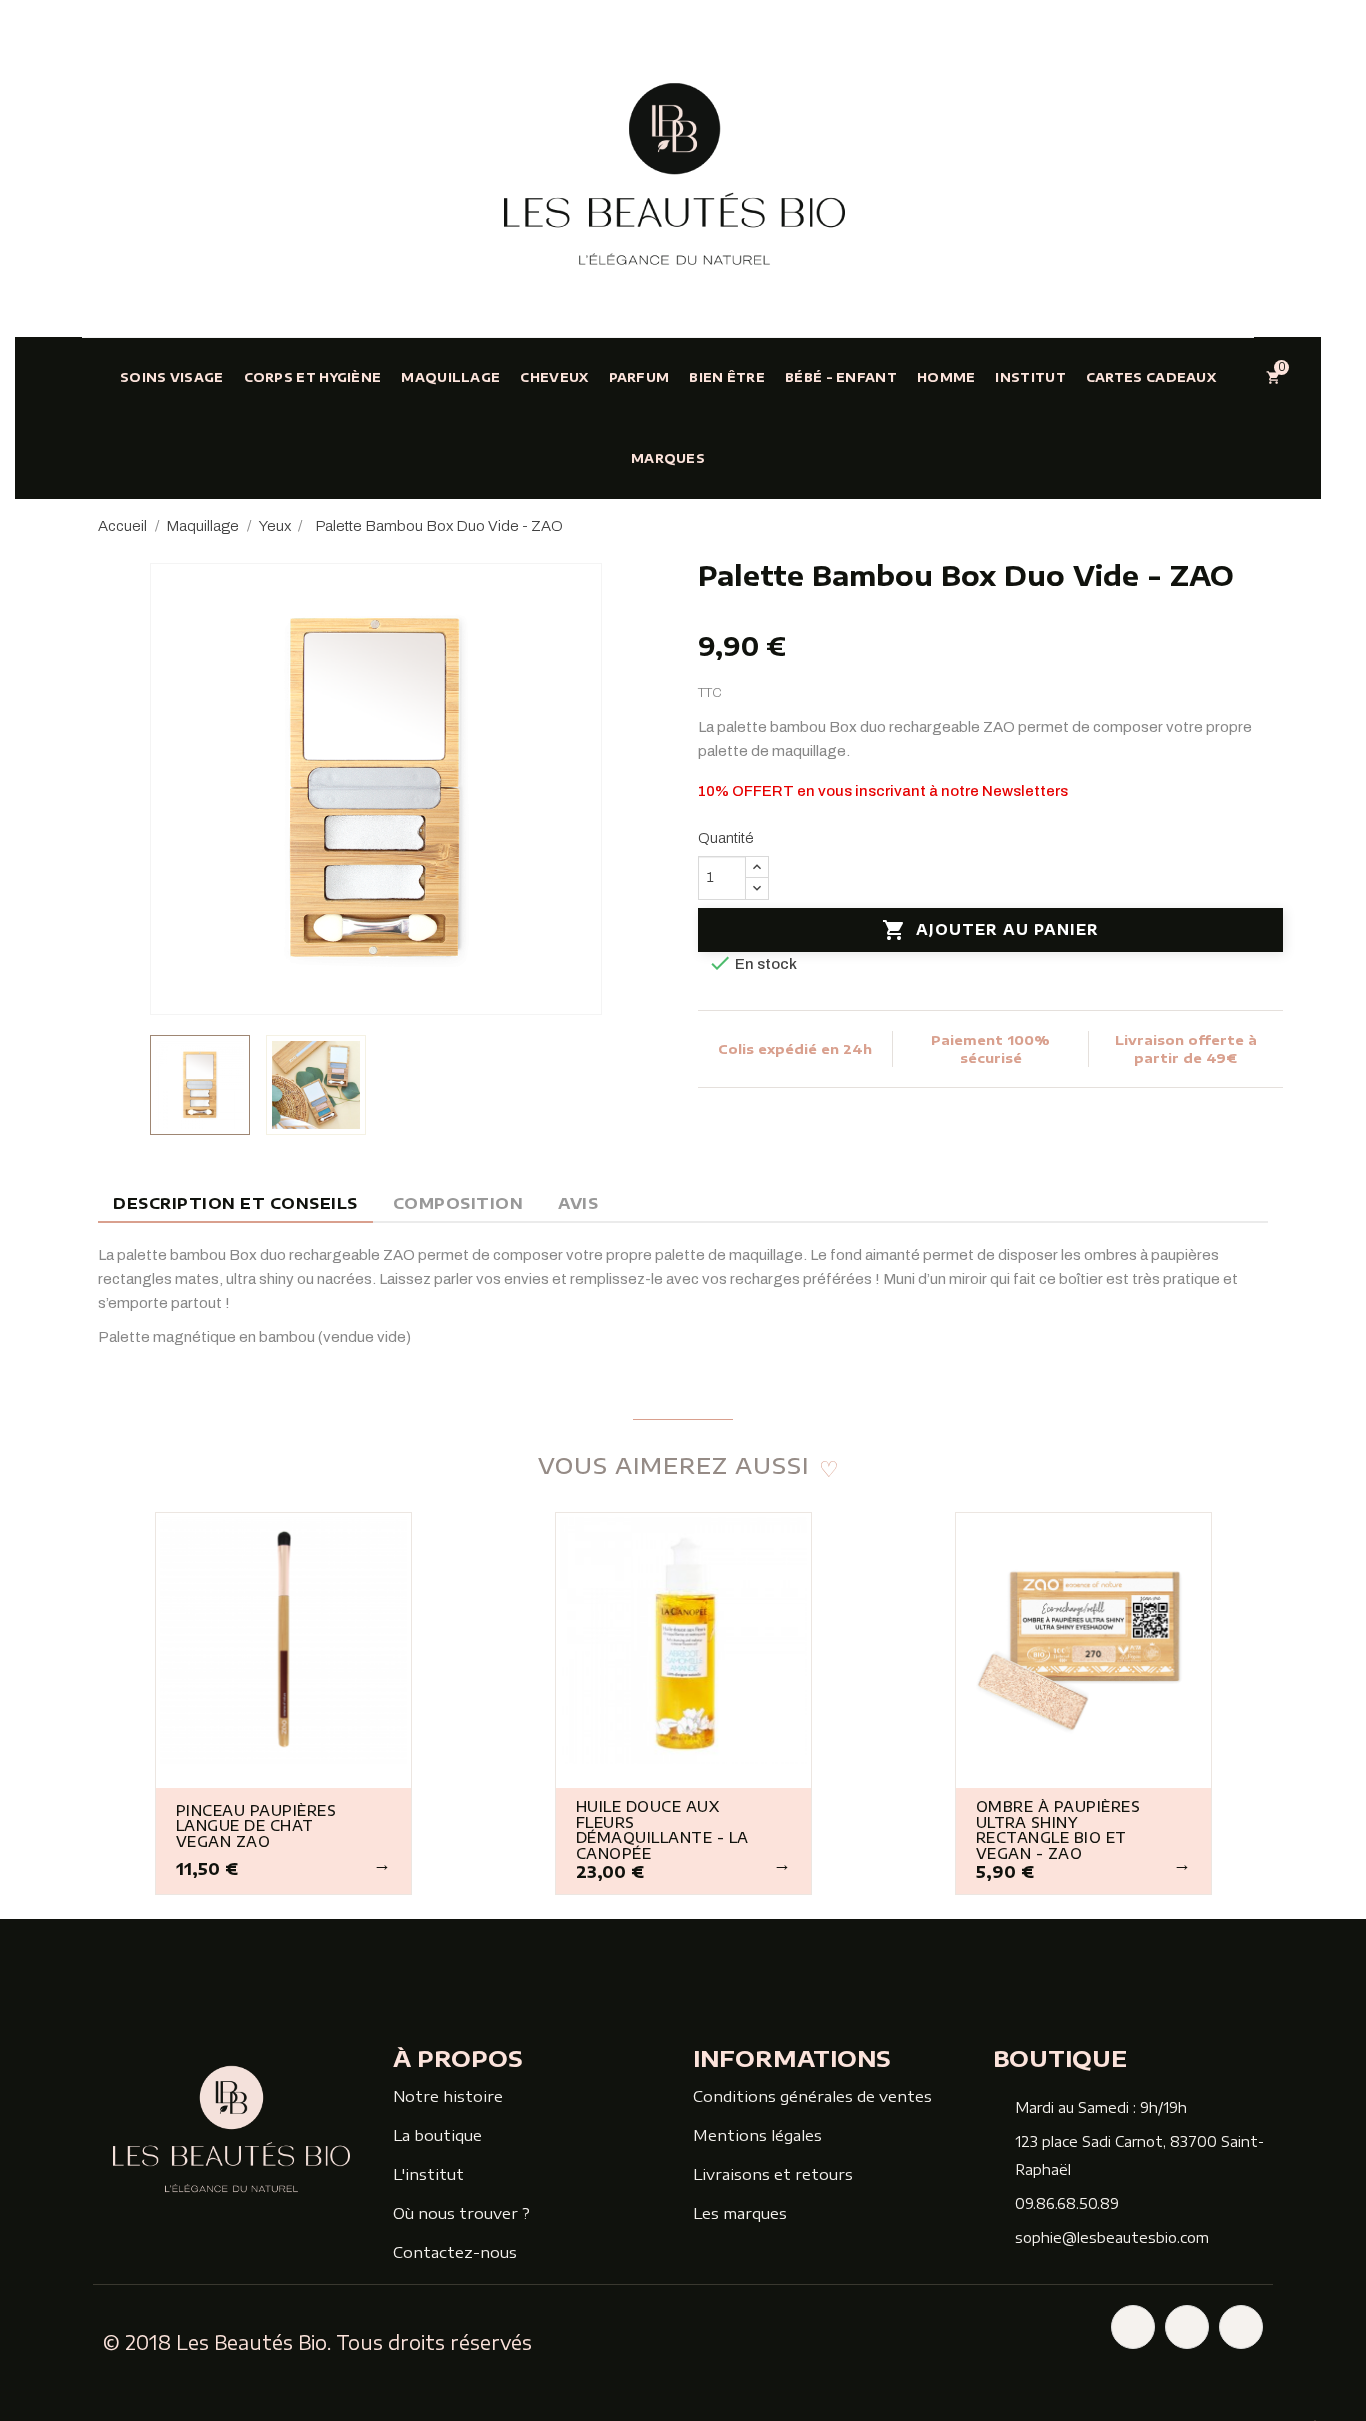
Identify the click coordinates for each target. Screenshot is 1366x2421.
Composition (458, 1203)
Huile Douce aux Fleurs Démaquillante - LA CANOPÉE (662, 1830)
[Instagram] (1187, 2327)
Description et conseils (235, 1203)
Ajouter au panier (990, 930)
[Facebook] (1133, 2327)
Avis (578, 1203)
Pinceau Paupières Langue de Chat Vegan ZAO (256, 1826)
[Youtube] (1241, 2327)
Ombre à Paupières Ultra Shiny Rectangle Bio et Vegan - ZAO (1058, 1830)
